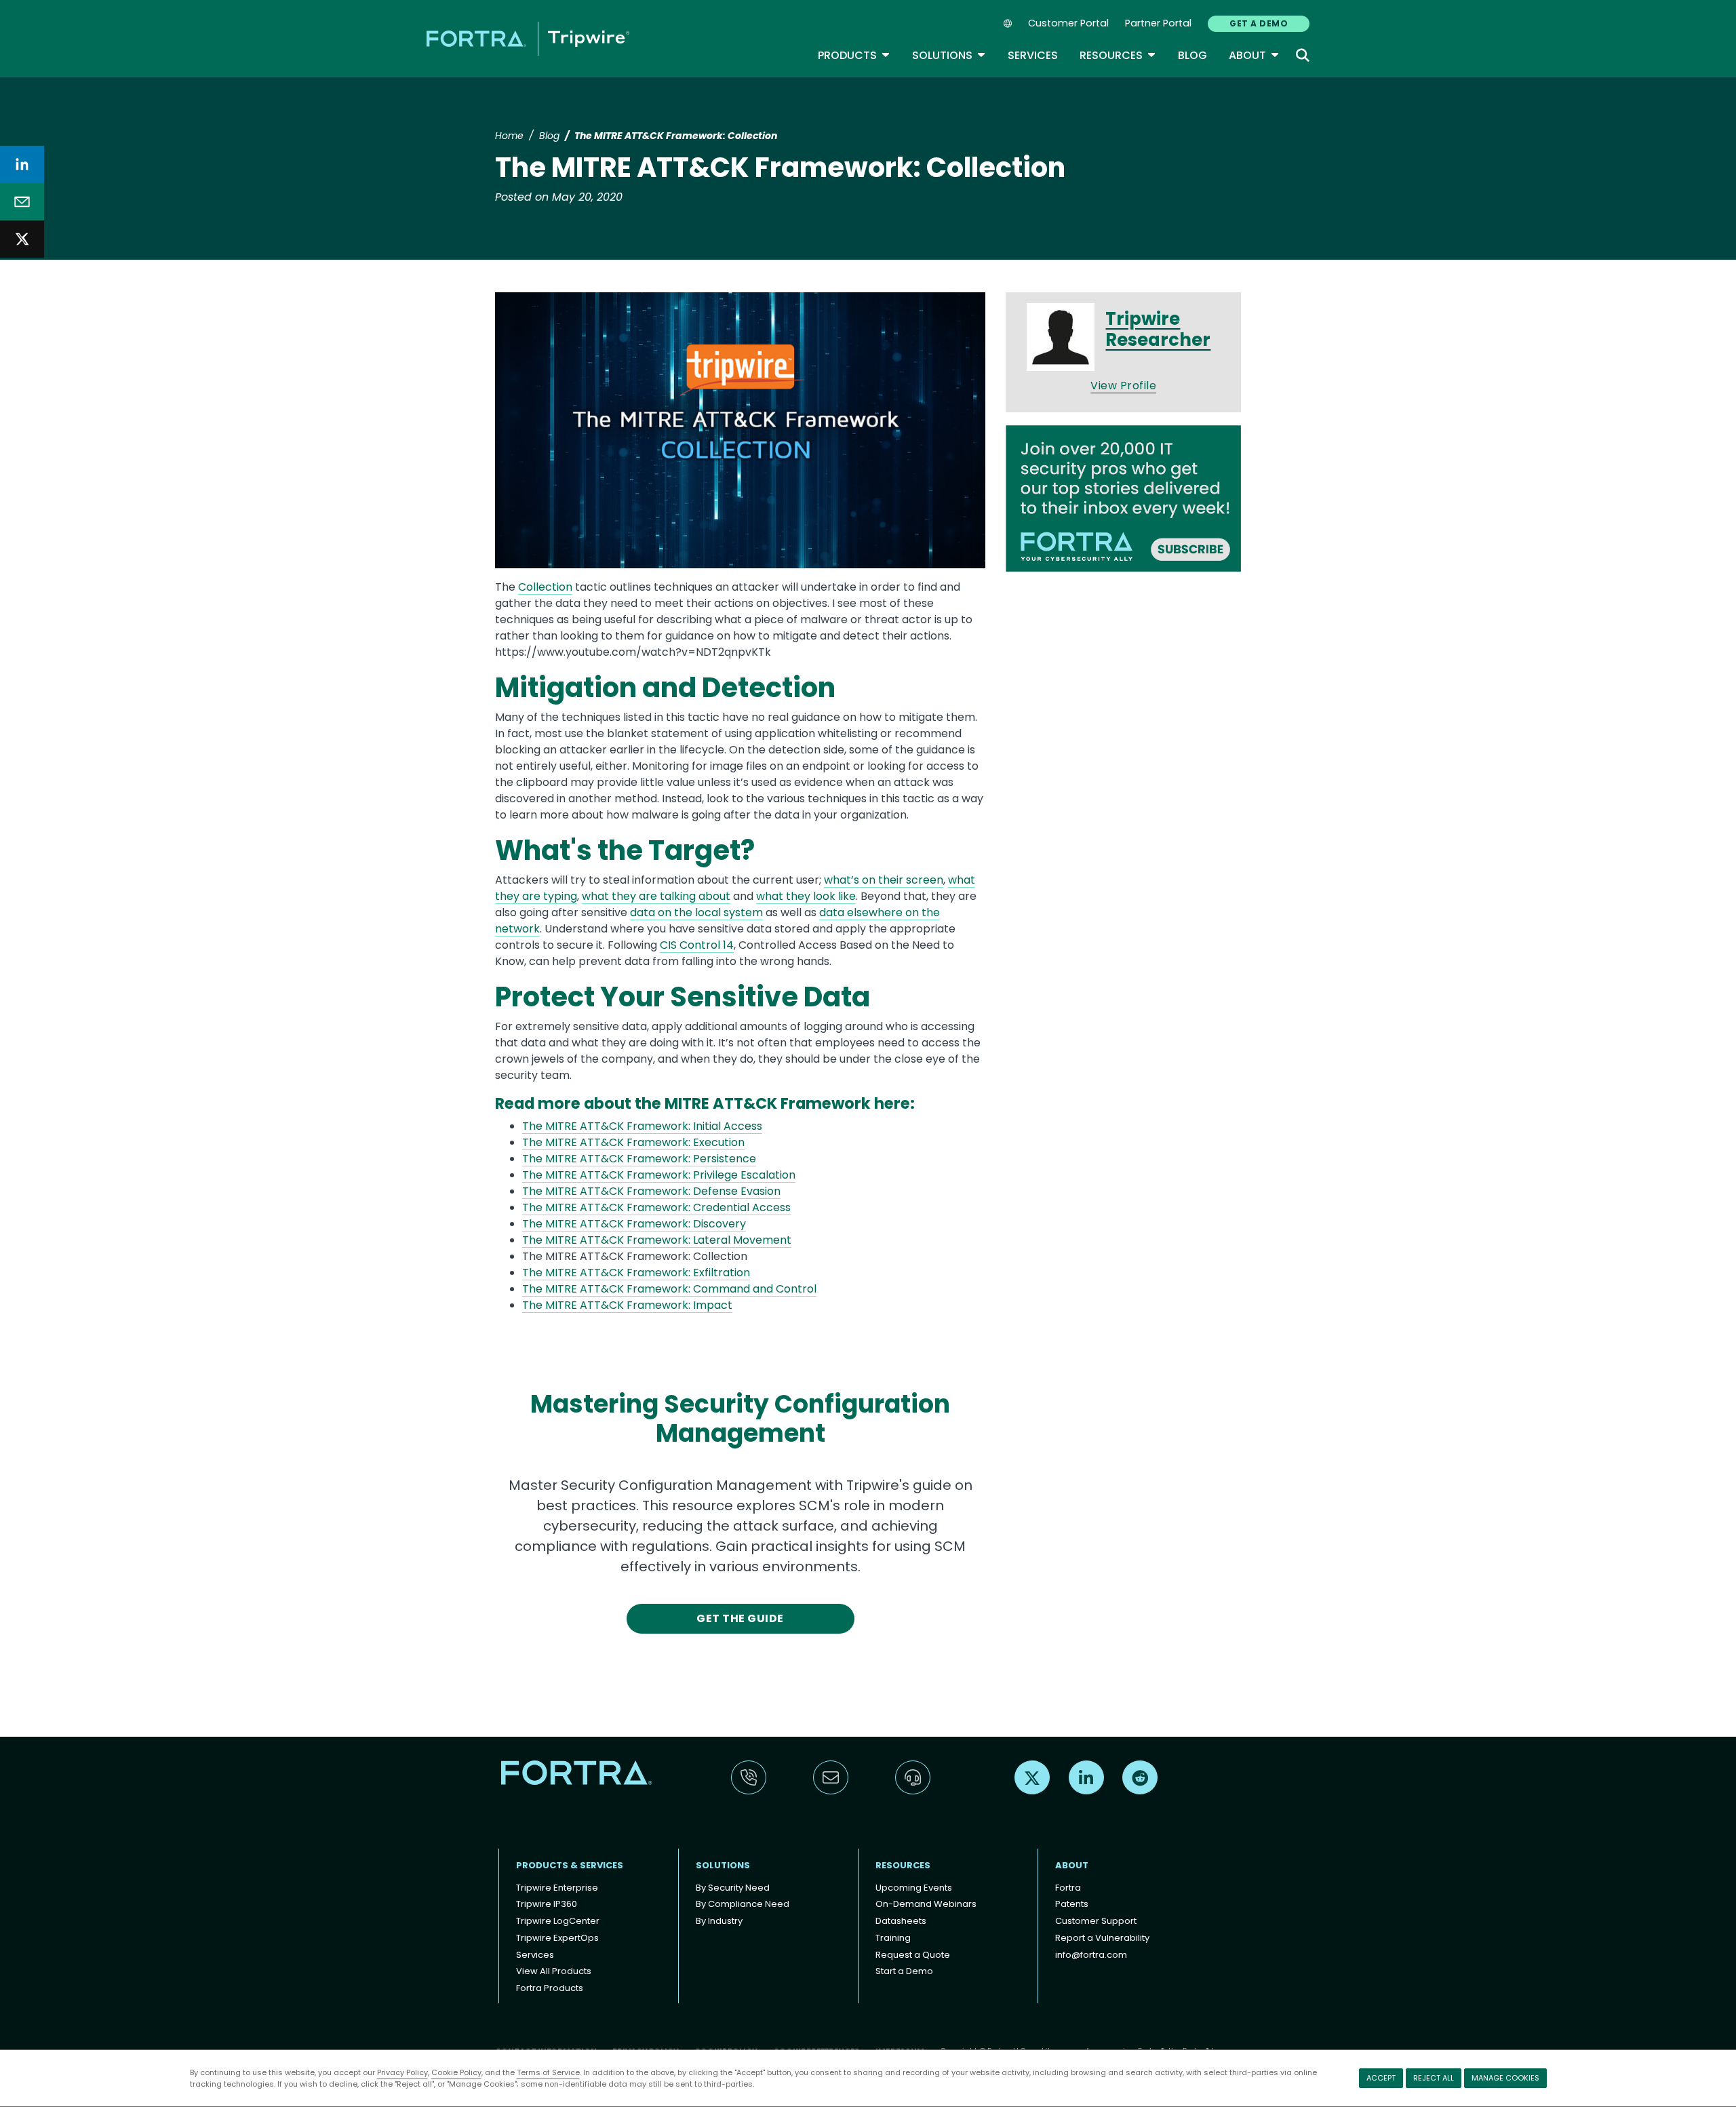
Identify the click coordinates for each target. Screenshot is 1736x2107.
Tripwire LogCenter (558, 1921)
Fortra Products (550, 1988)
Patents (1072, 1904)
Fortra (1068, 1888)
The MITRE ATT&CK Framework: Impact (627, 1305)
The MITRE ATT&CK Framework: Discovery (634, 1224)
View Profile (1123, 386)
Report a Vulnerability (1102, 1938)
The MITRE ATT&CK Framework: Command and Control (669, 1289)
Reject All (1434, 2078)
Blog (1192, 55)
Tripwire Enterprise (557, 1888)
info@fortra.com (1091, 1955)
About (1254, 55)
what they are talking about (656, 896)
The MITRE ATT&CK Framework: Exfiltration (636, 1273)
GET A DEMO (1259, 23)
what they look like (806, 896)
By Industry (719, 1921)
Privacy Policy (402, 2072)
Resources (1118, 55)
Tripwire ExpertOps (557, 1938)
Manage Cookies (1505, 2078)
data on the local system (696, 912)
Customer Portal (1068, 23)
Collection (545, 587)
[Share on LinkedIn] (22, 164)
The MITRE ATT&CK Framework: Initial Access (642, 1126)
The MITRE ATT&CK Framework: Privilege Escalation (659, 1175)
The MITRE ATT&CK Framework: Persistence (639, 1159)
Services (1033, 55)
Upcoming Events (914, 1888)
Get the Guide (740, 1618)
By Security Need (733, 1888)
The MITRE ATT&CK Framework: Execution (633, 1142)
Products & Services (570, 1865)
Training (893, 1938)
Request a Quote (913, 1955)
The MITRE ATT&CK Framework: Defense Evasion (651, 1191)
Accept (1381, 2078)
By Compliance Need (743, 1904)
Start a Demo (904, 1971)
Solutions (949, 55)
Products (854, 55)
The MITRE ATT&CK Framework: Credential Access (656, 1207)
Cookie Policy (456, 2072)
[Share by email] (22, 202)
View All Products (554, 1971)
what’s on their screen (884, 880)
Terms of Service (548, 2072)
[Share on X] (22, 239)
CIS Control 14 (697, 945)
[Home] (528, 38)
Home (509, 136)
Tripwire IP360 (547, 1904)
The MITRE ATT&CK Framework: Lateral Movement (657, 1240)
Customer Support (1096, 1921)
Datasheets (901, 1921)
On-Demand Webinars (926, 1904)
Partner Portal (1158, 23)
